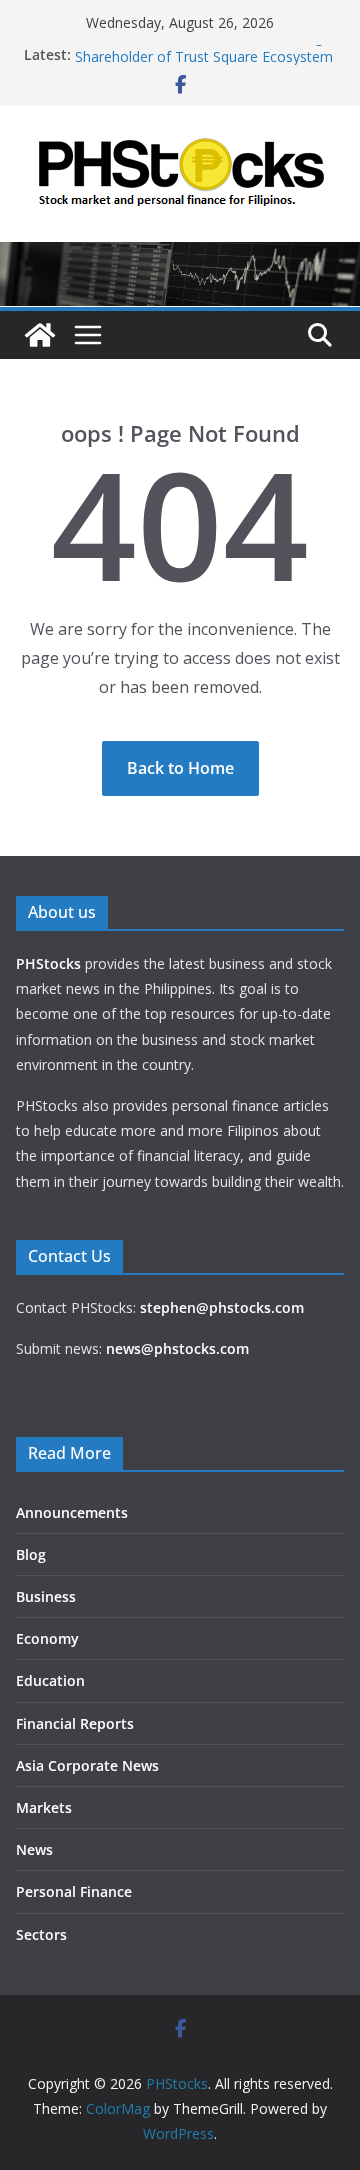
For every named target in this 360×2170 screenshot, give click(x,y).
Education (50, 1680)
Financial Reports (75, 1723)
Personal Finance (74, 1891)
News (34, 1849)
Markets (44, 1807)
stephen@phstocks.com (222, 1307)
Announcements (72, 1512)
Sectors (41, 1934)
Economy (47, 1638)
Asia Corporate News (87, 1765)
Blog (31, 1554)
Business (46, 1596)
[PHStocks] (180, 256)
